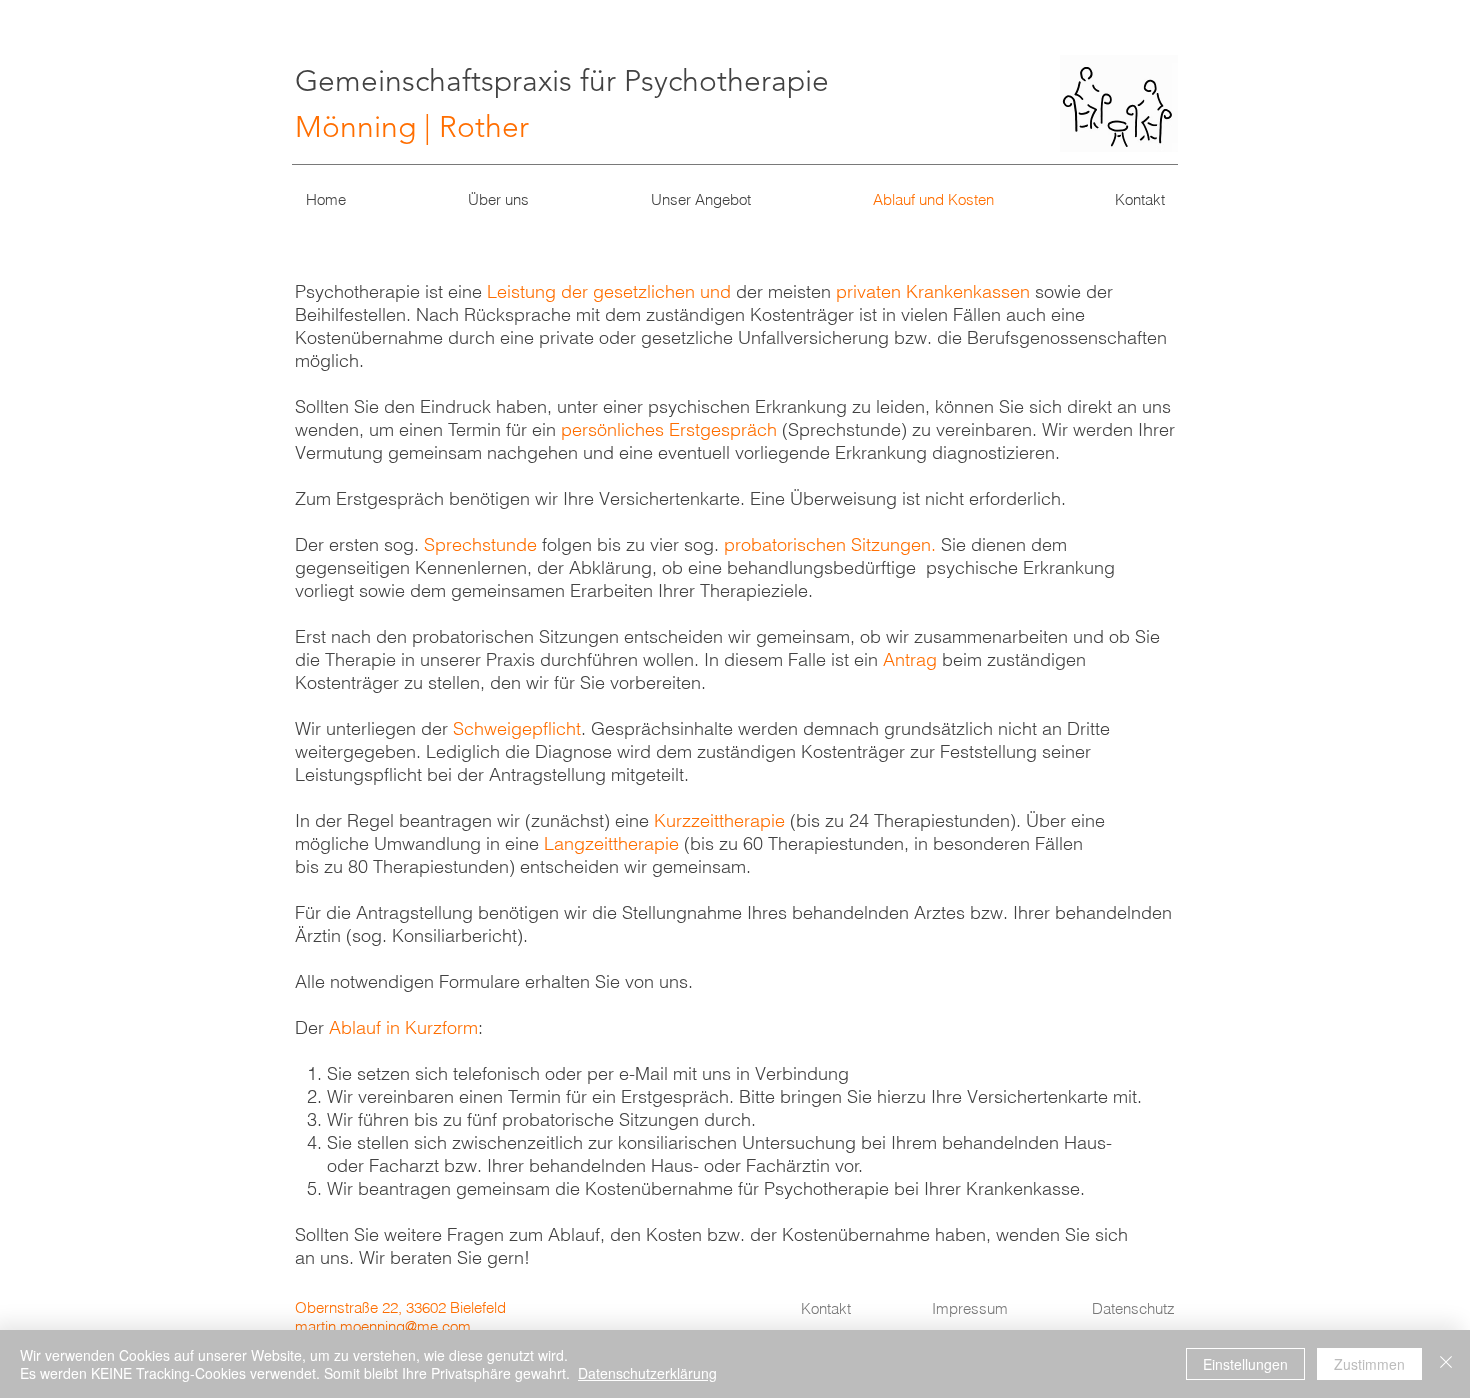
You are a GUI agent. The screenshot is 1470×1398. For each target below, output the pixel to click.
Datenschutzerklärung (647, 1373)
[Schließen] (1446, 1364)
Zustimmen (1369, 1364)
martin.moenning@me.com (383, 1326)
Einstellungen (1245, 1364)
